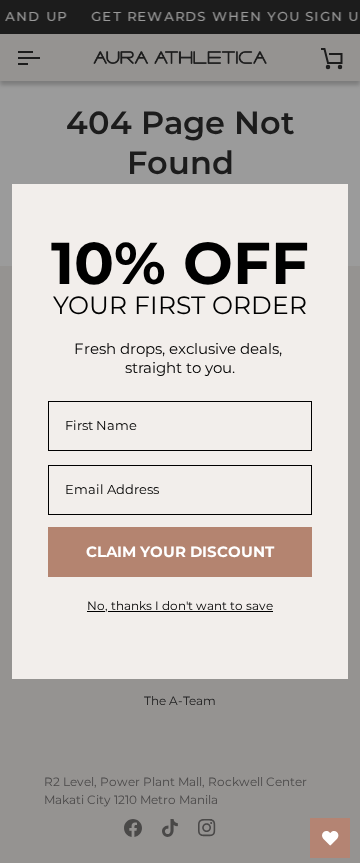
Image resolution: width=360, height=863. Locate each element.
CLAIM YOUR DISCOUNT (180, 551)
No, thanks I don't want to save (180, 605)
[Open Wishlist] (330, 838)
